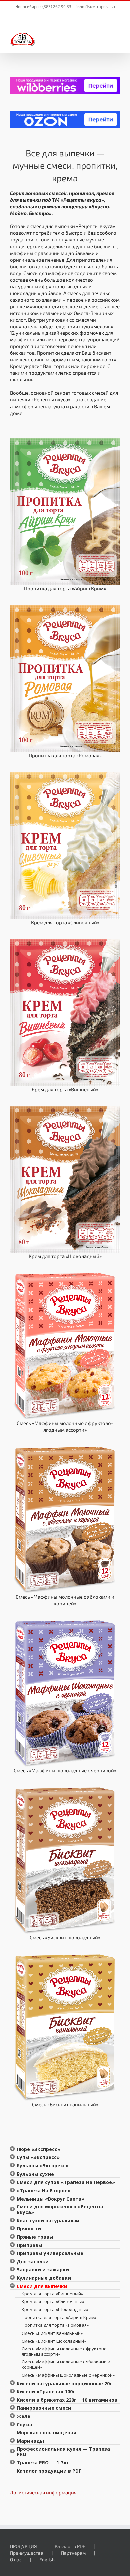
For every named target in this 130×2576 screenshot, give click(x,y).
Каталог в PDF (70, 2546)
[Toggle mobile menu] (117, 37)
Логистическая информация (43, 2492)
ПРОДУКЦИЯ (23, 2546)
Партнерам (73, 2553)
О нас (16, 2559)
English (47, 2559)
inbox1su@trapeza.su (96, 6)
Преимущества (27, 2553)
